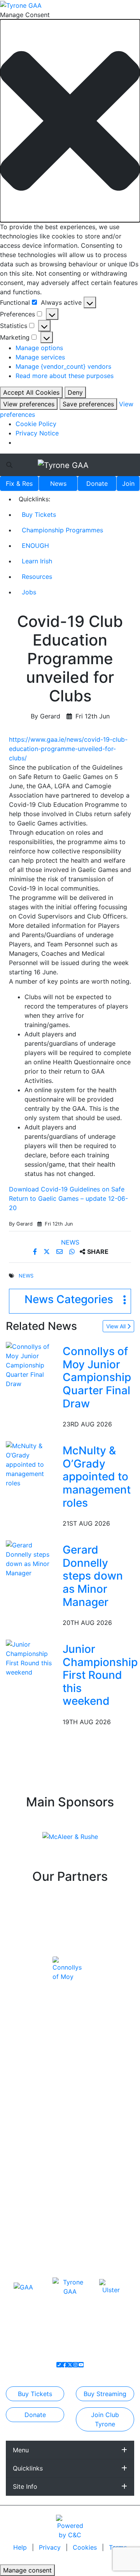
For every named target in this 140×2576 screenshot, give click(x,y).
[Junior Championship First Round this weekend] (33, 1657)
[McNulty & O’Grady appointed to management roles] (33, 1464)
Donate (97, 483)
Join (128, 483)
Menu (21, 2450)
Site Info (25, 2486)
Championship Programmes (62, 530)
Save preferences (88, 404)
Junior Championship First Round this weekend (100, 1675)
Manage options (39, 348)
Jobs (29, 592)
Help (21, 2547)
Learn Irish (37, 561)
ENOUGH (35, 546)
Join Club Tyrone (105, 2419)
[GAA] (23, 2287)
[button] (70, 121)
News (58, 483)
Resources (37, 577)
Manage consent (27, 2570)
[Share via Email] (60, 1252)
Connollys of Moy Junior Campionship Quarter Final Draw (97, 1377)
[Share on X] (48, 1252)
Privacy (51, 2547)
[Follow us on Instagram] (75, 2365)
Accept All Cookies (31, 392)
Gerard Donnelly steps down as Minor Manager (93, 1576)
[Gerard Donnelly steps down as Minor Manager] (33, 1558)
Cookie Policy (36, 424)
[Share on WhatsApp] (73, 1252)
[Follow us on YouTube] (81, 2365)
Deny (75, 392)
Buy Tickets (39, 515)
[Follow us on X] (70, 2365)
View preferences (29, 404)
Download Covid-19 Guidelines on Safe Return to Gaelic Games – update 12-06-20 (68, 1198)
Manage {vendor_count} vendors (63, 366)
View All (117, 1326)
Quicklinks (28, 2468)
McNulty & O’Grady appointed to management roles (97, 1476)
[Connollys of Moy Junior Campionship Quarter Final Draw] (33, 1365)
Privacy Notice (37, 433)
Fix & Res (19, 483)
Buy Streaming (105, 2394)
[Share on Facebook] (36, 1252)
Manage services (40, 357)
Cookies (85, 2547)
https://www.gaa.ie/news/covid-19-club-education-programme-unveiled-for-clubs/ (68, 749)
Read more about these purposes (65, 376)
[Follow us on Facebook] (65, 2365)
